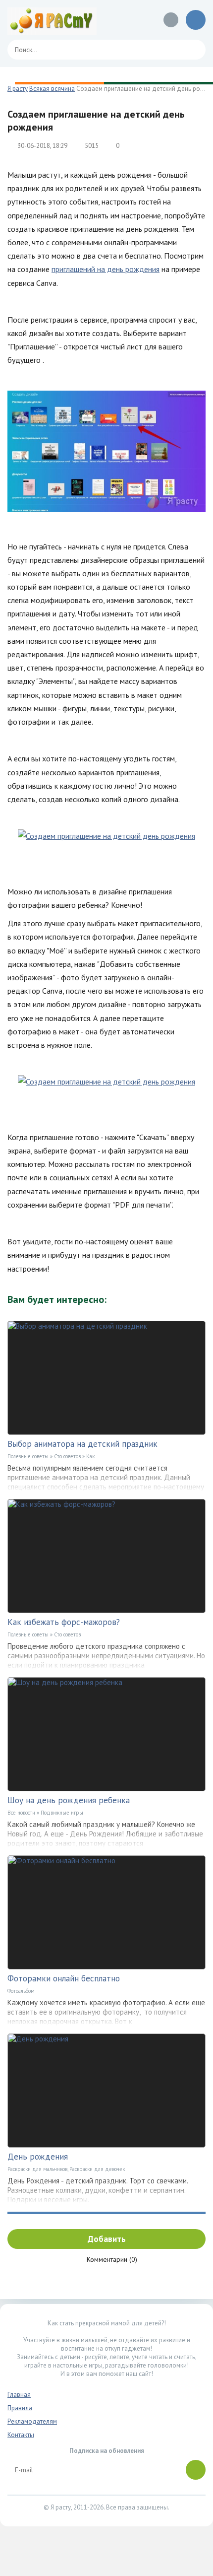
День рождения (38, 2157)
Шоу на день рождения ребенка (69, 1800)
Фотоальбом (21, 1991)
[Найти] (193, 50)
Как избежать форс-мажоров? (64, 1622)
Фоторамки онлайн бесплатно (64, 1978)
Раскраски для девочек (97, 2169)
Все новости (21, 1813)
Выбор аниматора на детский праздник (82, 1444)
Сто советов (67, 1456)
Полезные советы (28, 1456)
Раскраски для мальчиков (37, 2169)
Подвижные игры (62, 1813)
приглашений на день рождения (106, 269)
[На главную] (52, 20)
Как (90, 1456)
